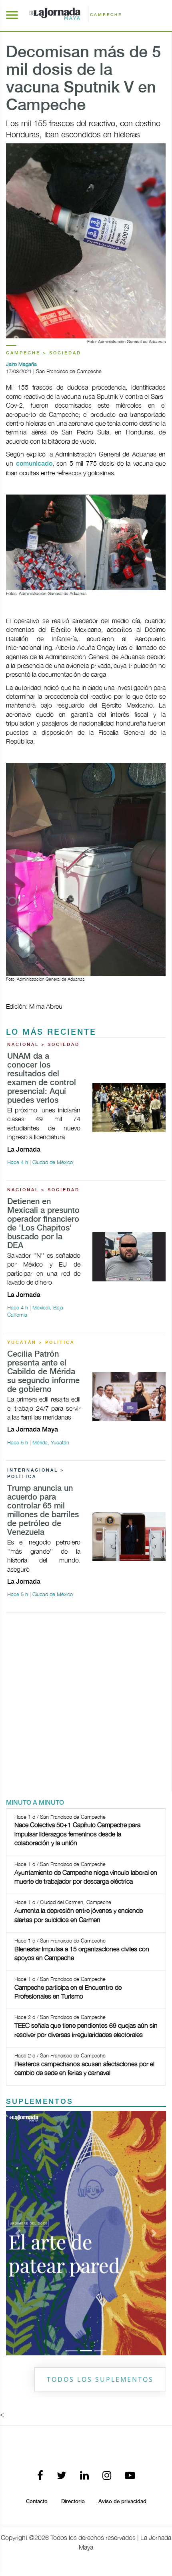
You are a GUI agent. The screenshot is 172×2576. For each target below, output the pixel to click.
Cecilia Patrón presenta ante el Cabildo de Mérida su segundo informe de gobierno (43, 1372)
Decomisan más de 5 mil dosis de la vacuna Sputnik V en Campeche (83, 79)
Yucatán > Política (41, 1343)
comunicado (34, 464)
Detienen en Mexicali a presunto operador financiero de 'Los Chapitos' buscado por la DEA (43, 1224)
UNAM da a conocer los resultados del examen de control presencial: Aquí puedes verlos (42, 1079)
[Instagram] (107, 2476)
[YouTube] (130, 2476)
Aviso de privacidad (122, 2502)
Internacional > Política (36, 1474)
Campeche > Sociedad (44, 353)
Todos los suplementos (100, 2379)
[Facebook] (40, 2476)
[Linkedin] (84, 2476)
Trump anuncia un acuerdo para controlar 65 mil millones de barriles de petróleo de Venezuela (43, 1511)
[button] (18, 2233)
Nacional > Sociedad (43, 1045)
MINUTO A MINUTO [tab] (35, 1803)
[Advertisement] (86, 1705)
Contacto (37, 2502)
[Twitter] (62, 2476)
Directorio (73, 2502)
